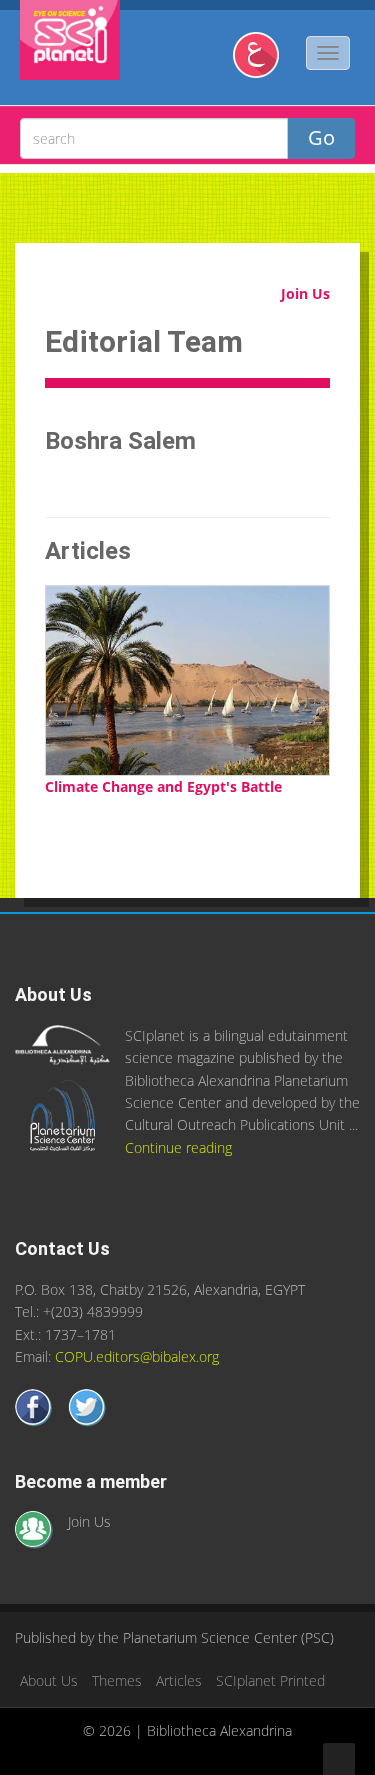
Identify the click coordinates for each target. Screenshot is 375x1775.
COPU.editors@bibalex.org (137, 1356)
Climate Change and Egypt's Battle (163, 786)
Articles (179, 1680)
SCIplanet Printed (270, 1680)
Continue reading (178, 1147)
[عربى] (263, 62)
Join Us (305, 293)
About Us (49, 1680)
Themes (117, 1680)
